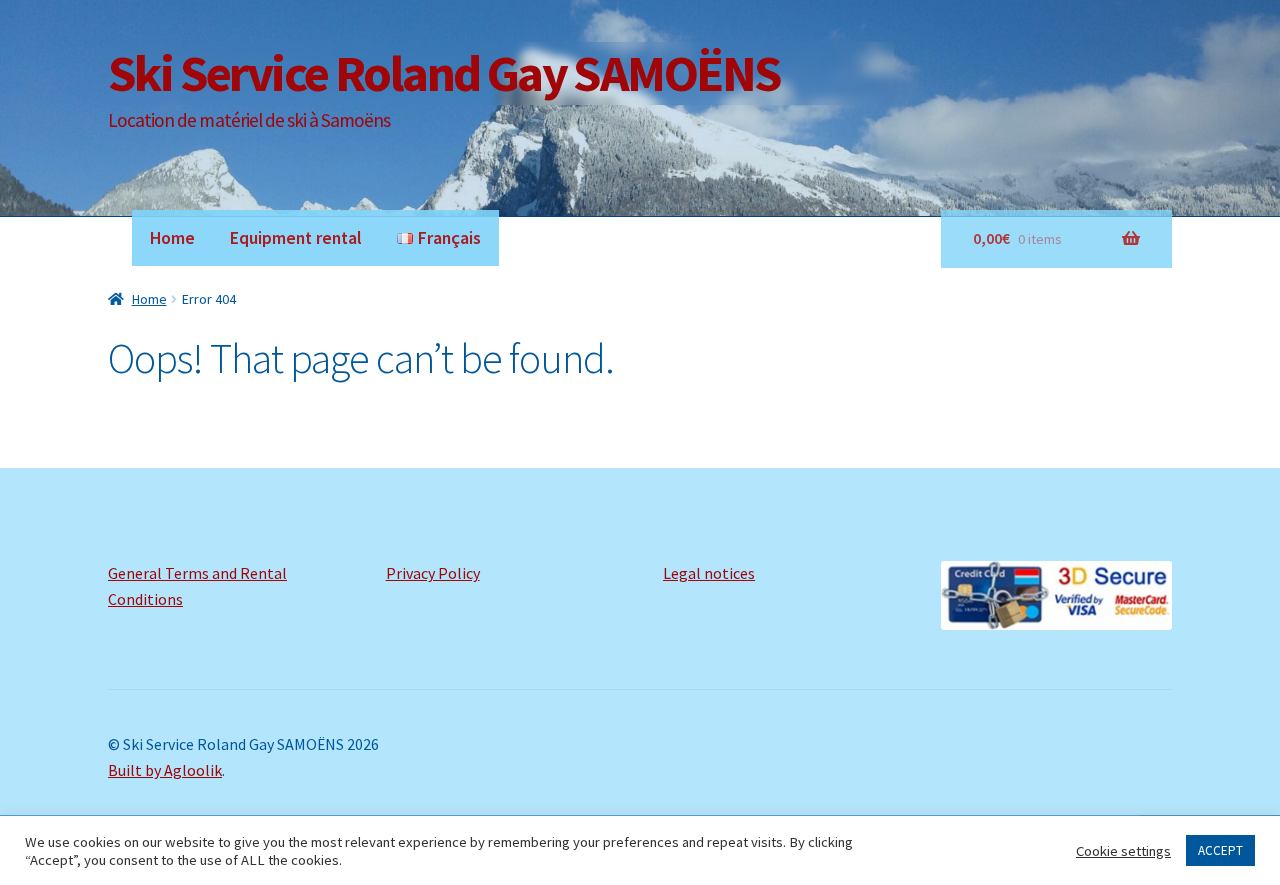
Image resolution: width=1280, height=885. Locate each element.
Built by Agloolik (165, 770)
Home (172, 238)
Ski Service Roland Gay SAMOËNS (444, 72)
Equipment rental (296, 238)
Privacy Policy (433, 573)
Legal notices (709, 573)
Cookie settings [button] (1123, 851)
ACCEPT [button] (1220, 850)
